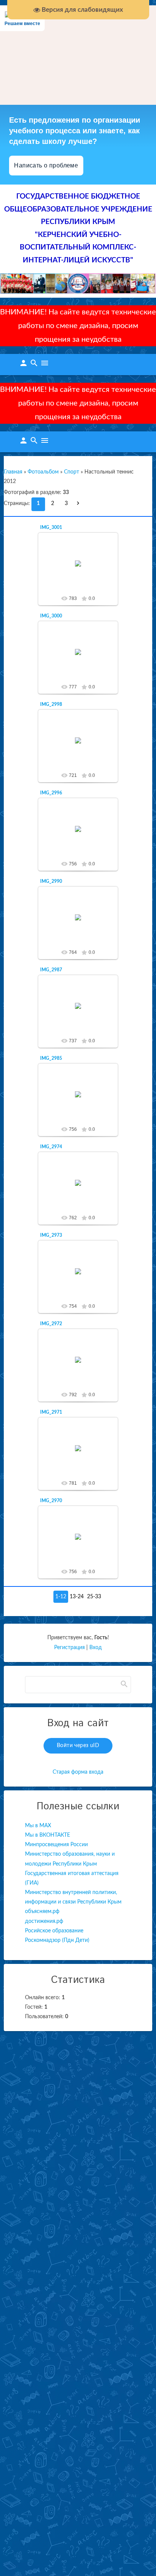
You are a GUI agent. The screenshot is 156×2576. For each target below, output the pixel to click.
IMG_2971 (51, 1412)
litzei (81, 569)
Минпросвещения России (56, 1845)
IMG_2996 (51, 793)
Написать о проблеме (46, 165)
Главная (13, 472)
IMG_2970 (51, 1501)
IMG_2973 (51, 1235)
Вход (96, 1648)
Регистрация (69, 1648)
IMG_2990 (51, 881)
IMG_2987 (51, 970)
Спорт (72, 472)
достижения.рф (44, 1921)
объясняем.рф (42, 1911)
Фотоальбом (43, 472)
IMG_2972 (51, 1324)
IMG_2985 (51, 1058)
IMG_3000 (51, 616)
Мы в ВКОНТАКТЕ (48, 1835)
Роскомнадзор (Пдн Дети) (57, 1940)
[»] (80, 504)
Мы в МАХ (38, 1826)
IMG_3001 (51, 527)
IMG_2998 (51, 704)
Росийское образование (54, 1931)
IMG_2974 (51, 1147)
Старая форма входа (78, 1772)
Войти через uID (78, 1746)
